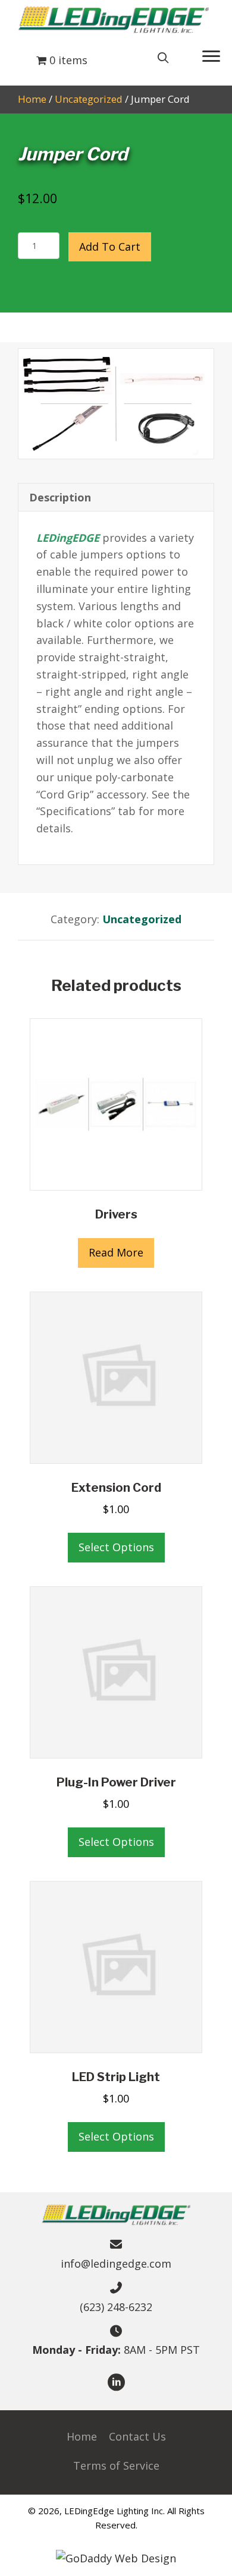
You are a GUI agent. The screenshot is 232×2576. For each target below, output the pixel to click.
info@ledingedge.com (116, 2264)
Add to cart (110, 247)
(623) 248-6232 (116, 2307)
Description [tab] (60, 497)
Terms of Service (116, 2465)
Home (32, 99)
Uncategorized (89, 99)
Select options (116, 1547)
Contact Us (137, 2436)
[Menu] (211, 56)
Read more (116, 1252)
